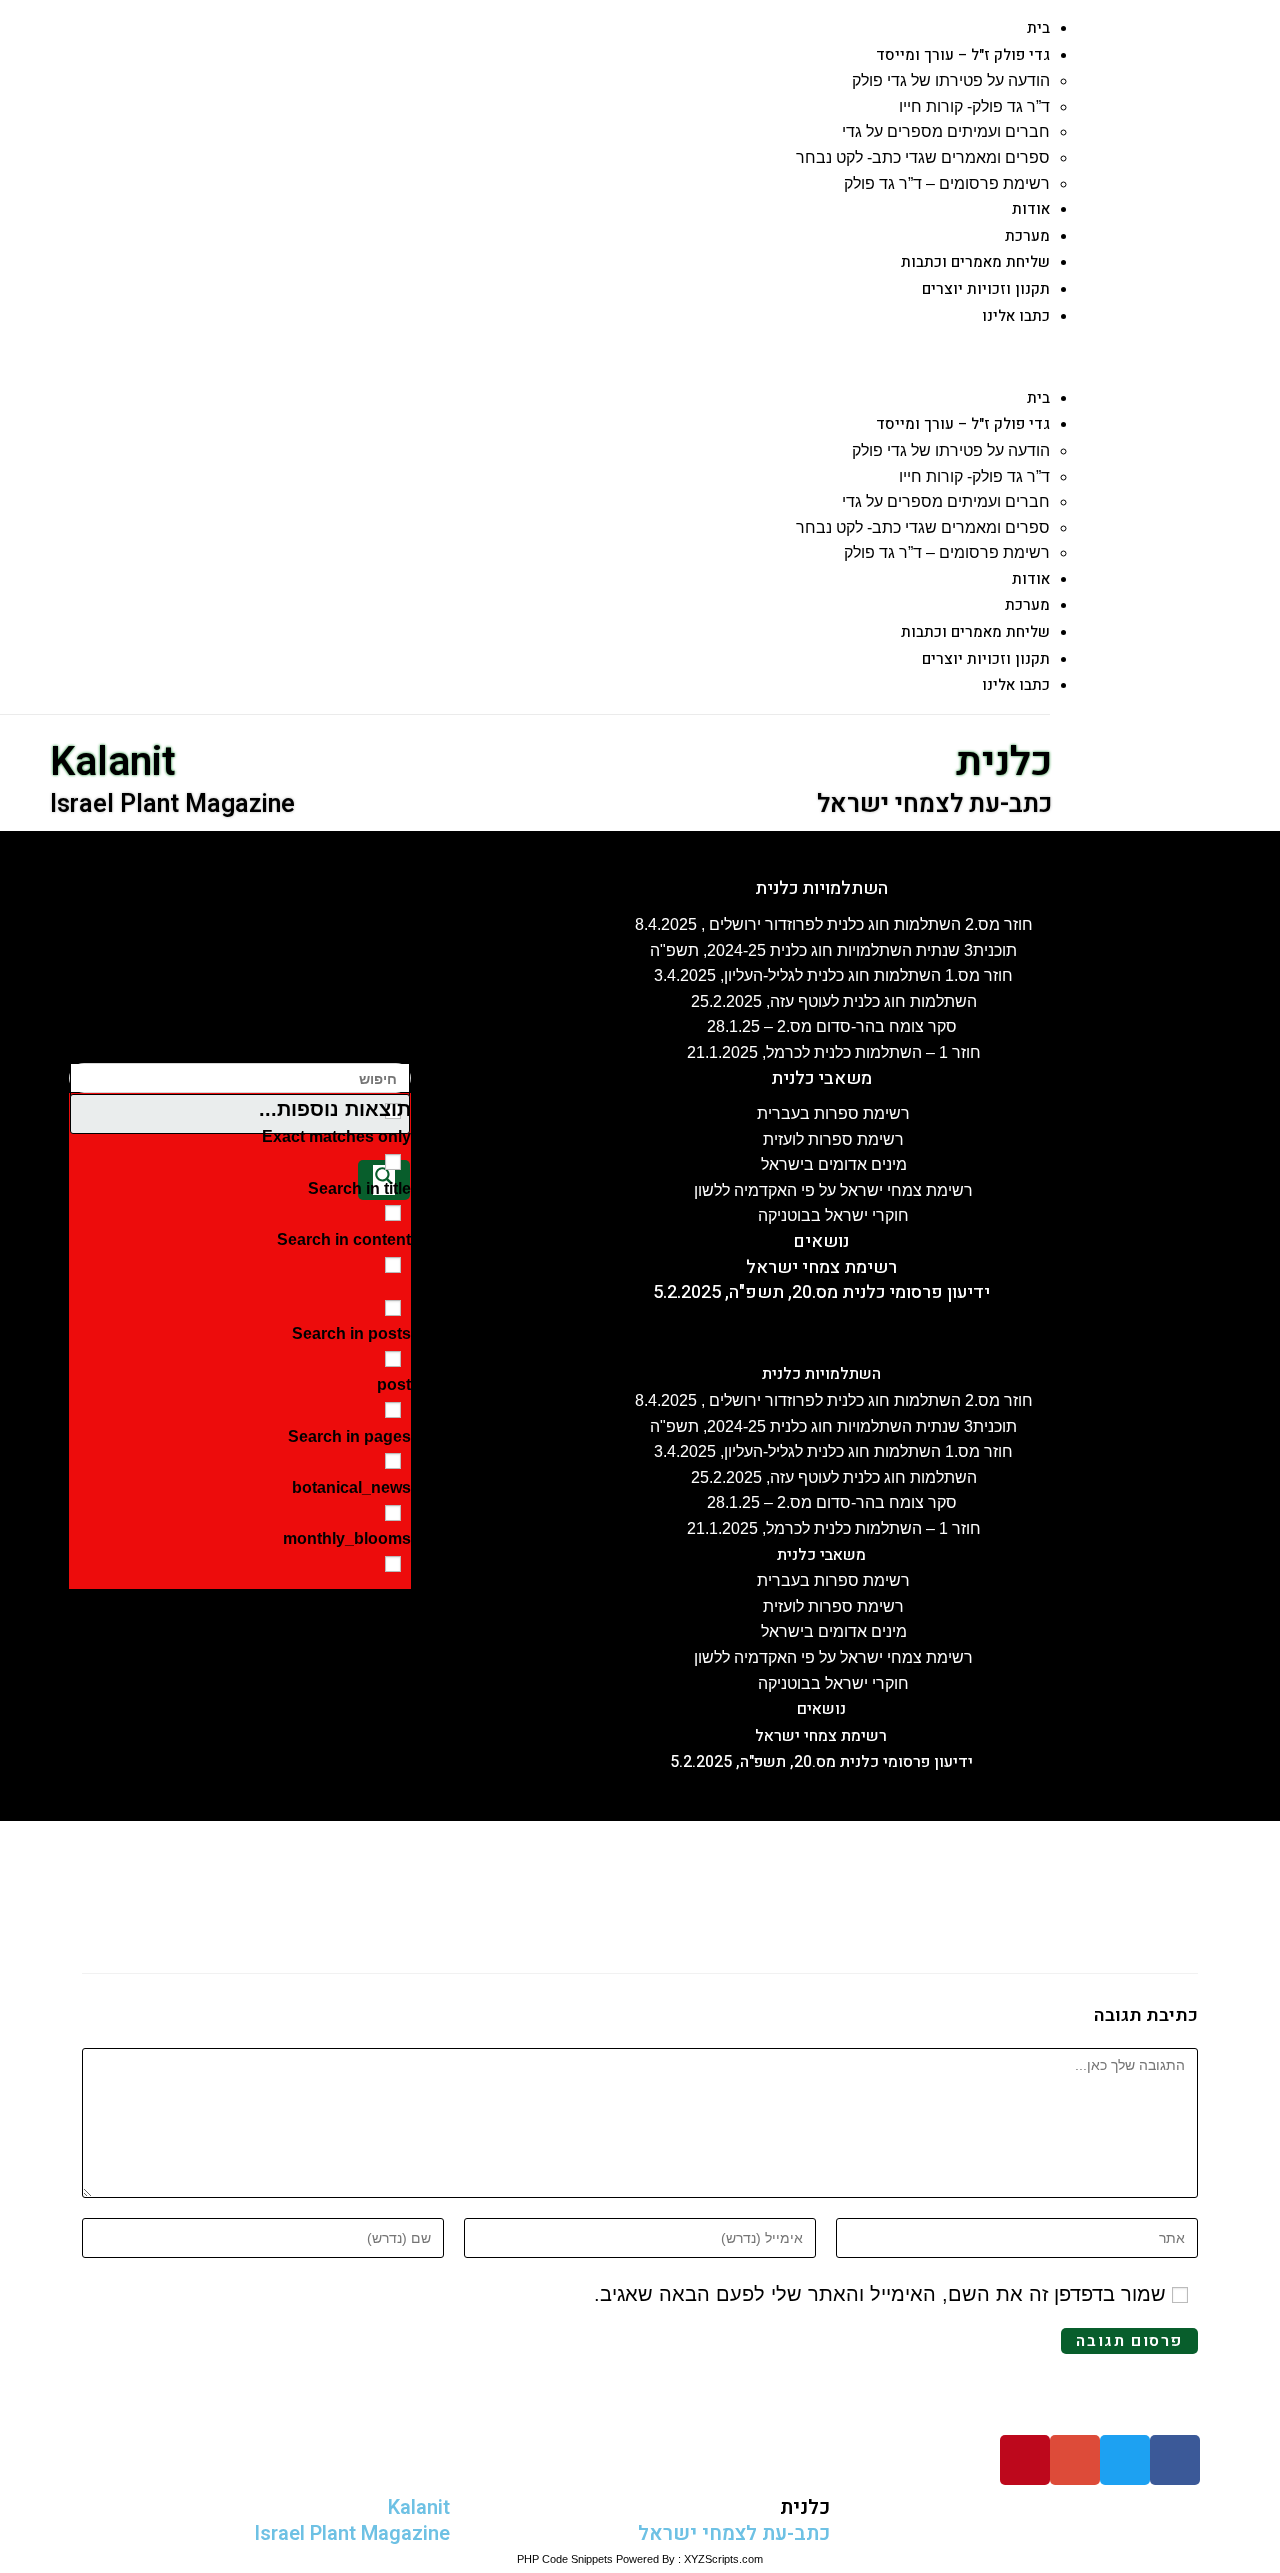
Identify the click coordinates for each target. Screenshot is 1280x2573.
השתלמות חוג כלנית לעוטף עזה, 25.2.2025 (834, 1001)
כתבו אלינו (1016, 316)
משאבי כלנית (821, 1078)
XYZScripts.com (723, 2559)
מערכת (1027, 236)
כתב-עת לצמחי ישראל (934, 804)
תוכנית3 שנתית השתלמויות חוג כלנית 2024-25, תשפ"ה (833, 950)
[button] (537, 357)
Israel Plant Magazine (172, 804)
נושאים (821, 1241)
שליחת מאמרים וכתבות (975, 262)
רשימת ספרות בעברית (833, 1113)
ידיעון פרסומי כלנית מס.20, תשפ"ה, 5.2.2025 (821, 1292)
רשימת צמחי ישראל (821, 1267)
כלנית (1004, 762)
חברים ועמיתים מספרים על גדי (946, 131)
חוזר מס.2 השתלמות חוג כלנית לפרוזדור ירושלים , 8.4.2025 (834, 924)
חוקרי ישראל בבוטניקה (833, 1215)
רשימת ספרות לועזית (833, 1139)
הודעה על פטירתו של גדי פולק (951, 80)
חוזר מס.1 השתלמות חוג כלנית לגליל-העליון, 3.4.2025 (833, 975)
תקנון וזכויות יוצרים (986, 289)
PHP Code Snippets (565, 2559)
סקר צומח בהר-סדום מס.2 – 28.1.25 (834, 1026)
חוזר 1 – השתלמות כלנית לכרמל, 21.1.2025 (834, 1052)
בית (1038, 28)
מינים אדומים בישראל (834, 1164)
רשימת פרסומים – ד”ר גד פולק (947, 183)
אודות (1031, 209)
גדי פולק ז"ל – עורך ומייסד (963, 55)
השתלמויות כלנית (821, 888)
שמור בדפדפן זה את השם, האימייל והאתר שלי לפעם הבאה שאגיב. (880, 2294)
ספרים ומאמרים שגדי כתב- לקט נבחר (923, 157)
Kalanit (113, 762)
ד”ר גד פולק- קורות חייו (974, 106)
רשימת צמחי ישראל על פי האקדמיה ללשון (833, 1190)
